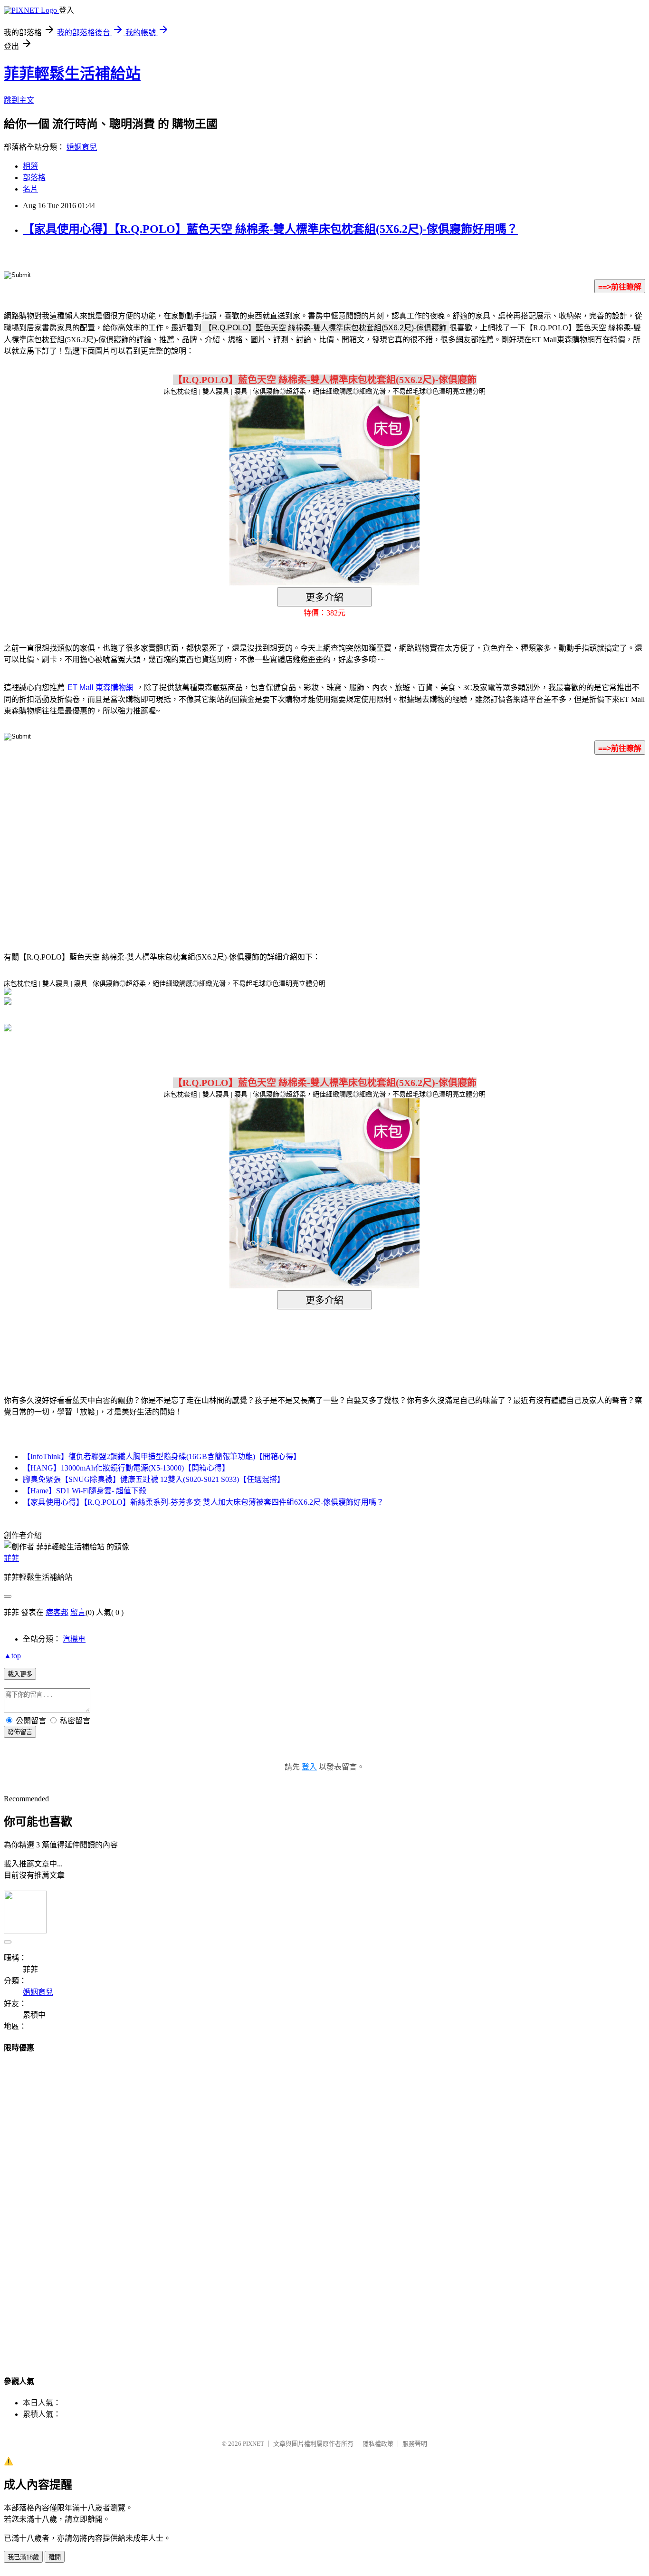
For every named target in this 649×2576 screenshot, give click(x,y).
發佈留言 (20, 1732)
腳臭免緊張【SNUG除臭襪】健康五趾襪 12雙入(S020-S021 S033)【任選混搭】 (154, 1479)
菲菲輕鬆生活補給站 (72, 74)
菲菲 (11, 1558)
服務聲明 (415, 2444)
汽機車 (74, 1639)
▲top (12, 1656)
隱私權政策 (378, 2444)
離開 (55, 2557)
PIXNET (253, 2444)
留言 (78, 1612)
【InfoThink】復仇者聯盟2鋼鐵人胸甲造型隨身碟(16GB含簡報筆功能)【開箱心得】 (162, 1456)
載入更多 (20, 1674)
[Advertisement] (244, 839)
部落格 (34, 178)
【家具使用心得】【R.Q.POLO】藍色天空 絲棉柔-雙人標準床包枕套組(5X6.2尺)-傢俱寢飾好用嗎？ (270, 229)
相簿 (30, 166)
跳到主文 (19, 100)
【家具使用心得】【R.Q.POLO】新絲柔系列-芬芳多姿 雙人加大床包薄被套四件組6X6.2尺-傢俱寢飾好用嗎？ (203, 1502)
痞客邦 (57, 1612)
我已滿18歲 (23, 2557)
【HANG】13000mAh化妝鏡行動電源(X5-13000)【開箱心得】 (126, 1468)
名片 (30, 189)
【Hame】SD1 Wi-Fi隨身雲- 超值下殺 (85, 1491)
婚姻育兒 (82, 147)
